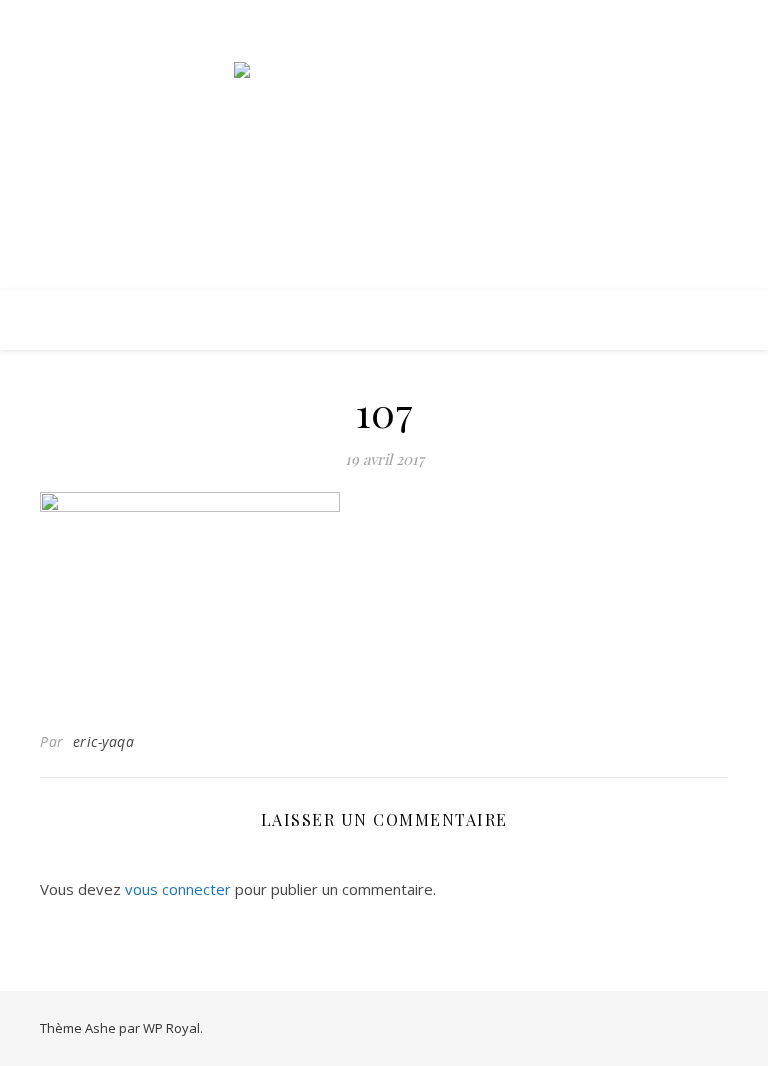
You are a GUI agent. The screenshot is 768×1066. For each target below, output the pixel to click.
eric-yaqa (104, 741)
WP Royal (171, 1028)
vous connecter (178, 889)
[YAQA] (384, 128)
